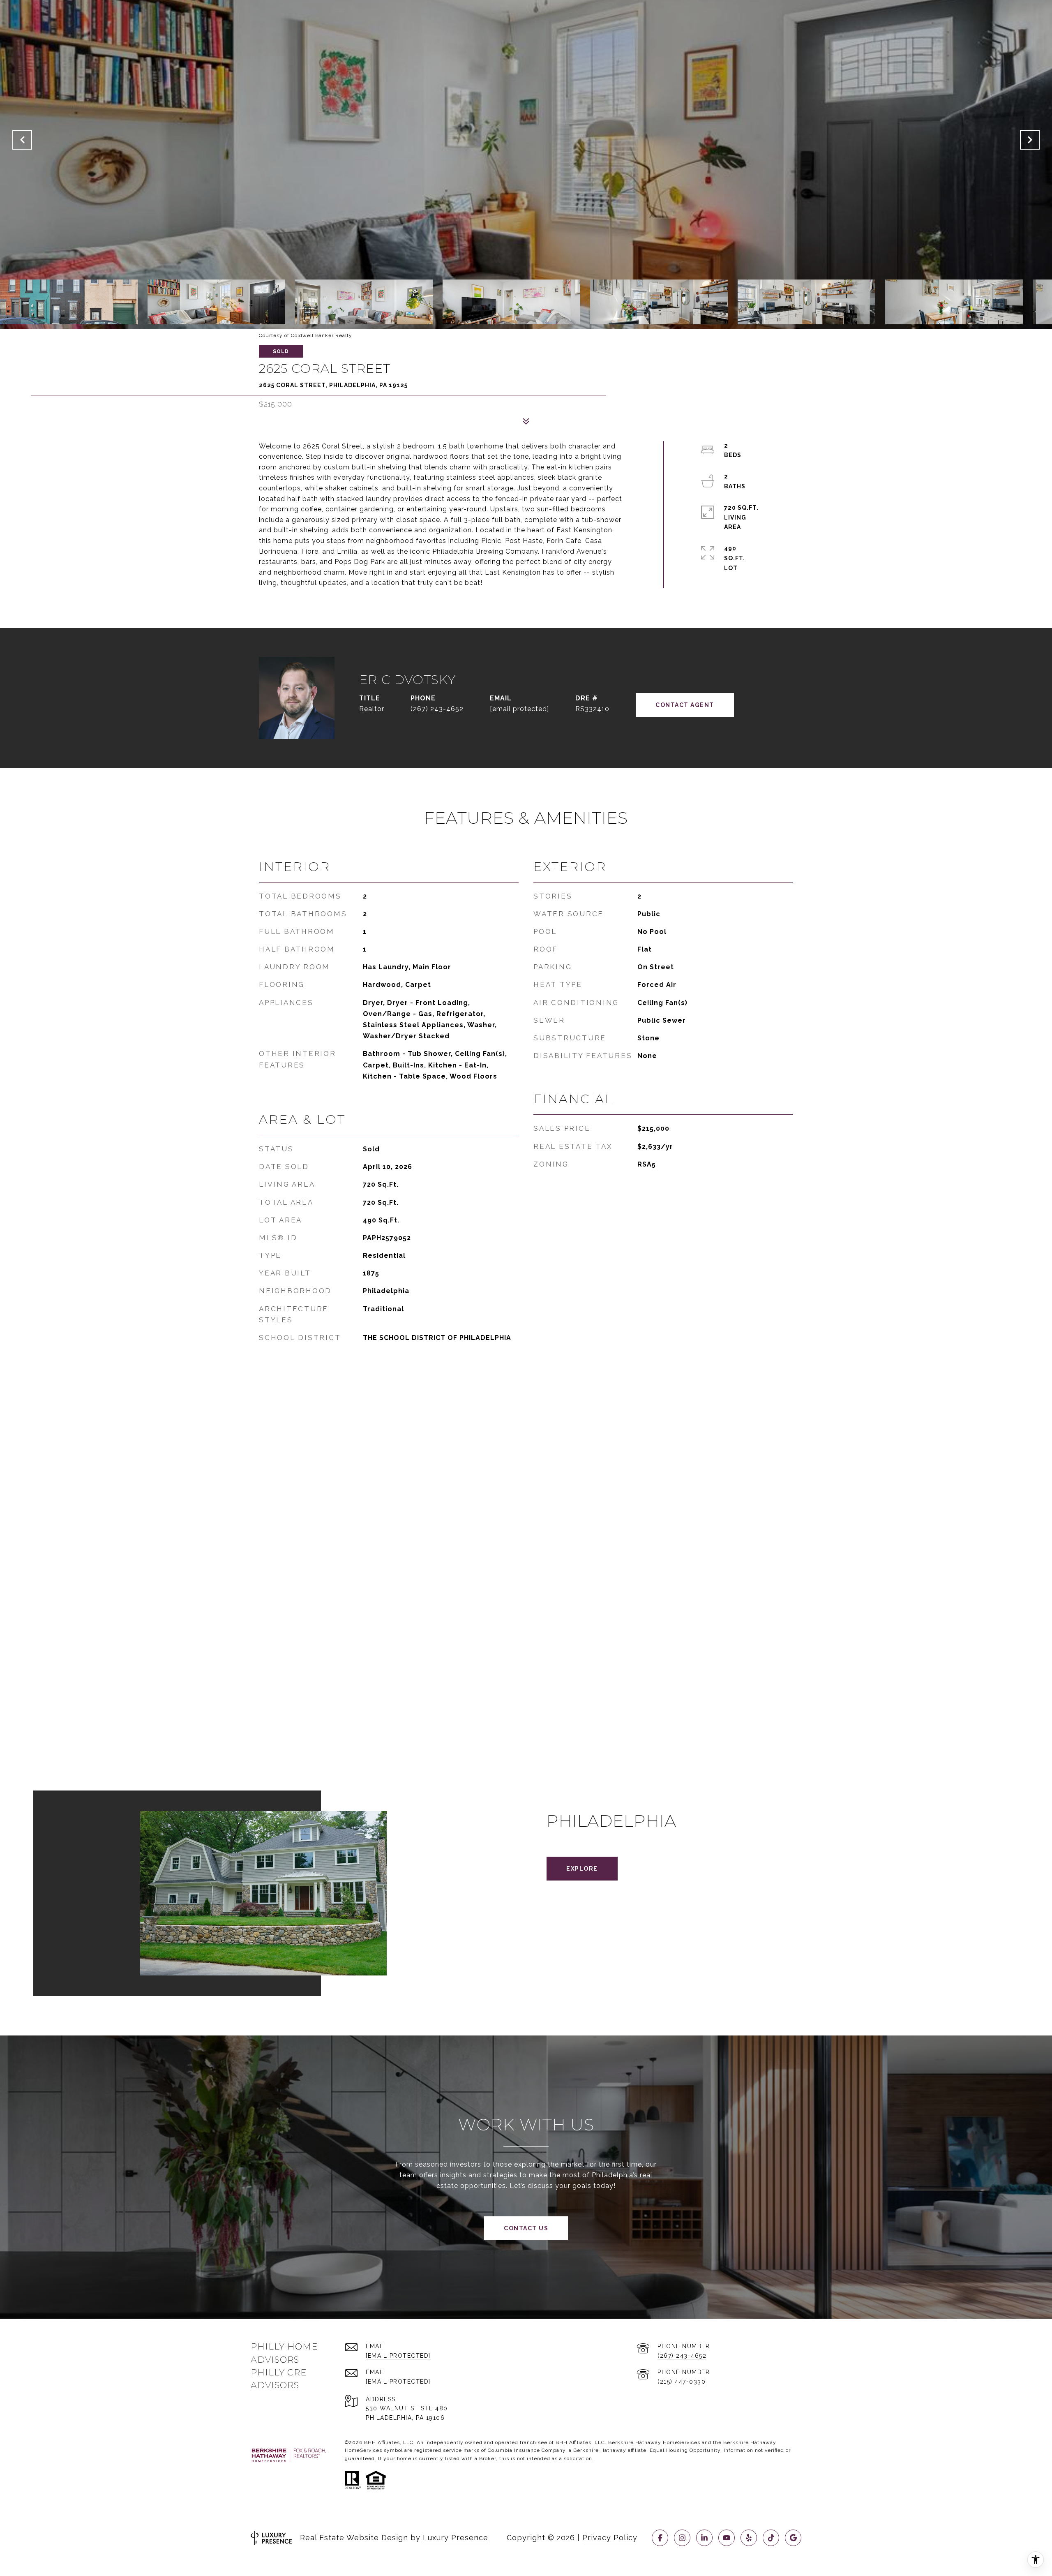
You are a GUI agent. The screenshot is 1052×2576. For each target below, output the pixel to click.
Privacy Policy (610, 2538)
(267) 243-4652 (437, 709)
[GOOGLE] (793, 2538)
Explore (582, 1869)
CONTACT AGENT (685, 705)
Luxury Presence (456, 2538)
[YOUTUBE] (727, 2538)
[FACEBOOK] (660, 2538)
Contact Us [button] (526, 2228)
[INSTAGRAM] (682, 2538)
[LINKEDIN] (704, 2538)
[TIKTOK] (771, 2538)
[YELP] (749, 2538)
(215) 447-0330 (682, 2382)
